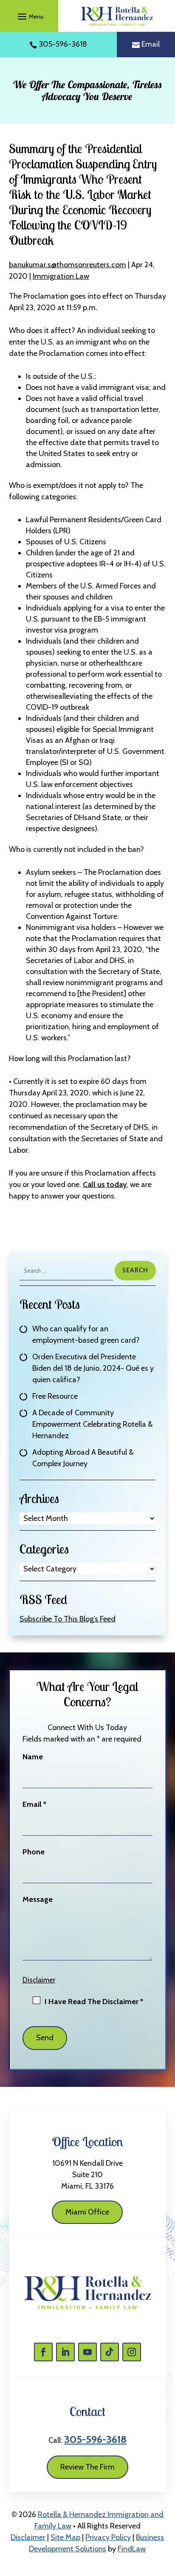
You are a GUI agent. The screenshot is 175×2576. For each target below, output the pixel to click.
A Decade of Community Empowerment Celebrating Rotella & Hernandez (92, 1424)
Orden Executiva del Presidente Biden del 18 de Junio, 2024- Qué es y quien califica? (93, 1368)
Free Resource (55, 1396)
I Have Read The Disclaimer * (94, 2002)
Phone (34, 1852)
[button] (29, 16)
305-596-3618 (63, 44)
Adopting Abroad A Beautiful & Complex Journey (83, 1458)
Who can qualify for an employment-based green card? (86, 1334)
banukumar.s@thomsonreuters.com (68, 265)
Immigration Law (61, 276)
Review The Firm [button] (87, 2467)
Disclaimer (39, 1980)
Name (33, 1757)
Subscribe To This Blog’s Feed (68, 1619)
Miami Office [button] (87, 2212)
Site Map (65, 2537)
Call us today (105, 1184)
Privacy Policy (108, 2537)
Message (38, 1899)
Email (151, 44)
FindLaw (132, 2549)
